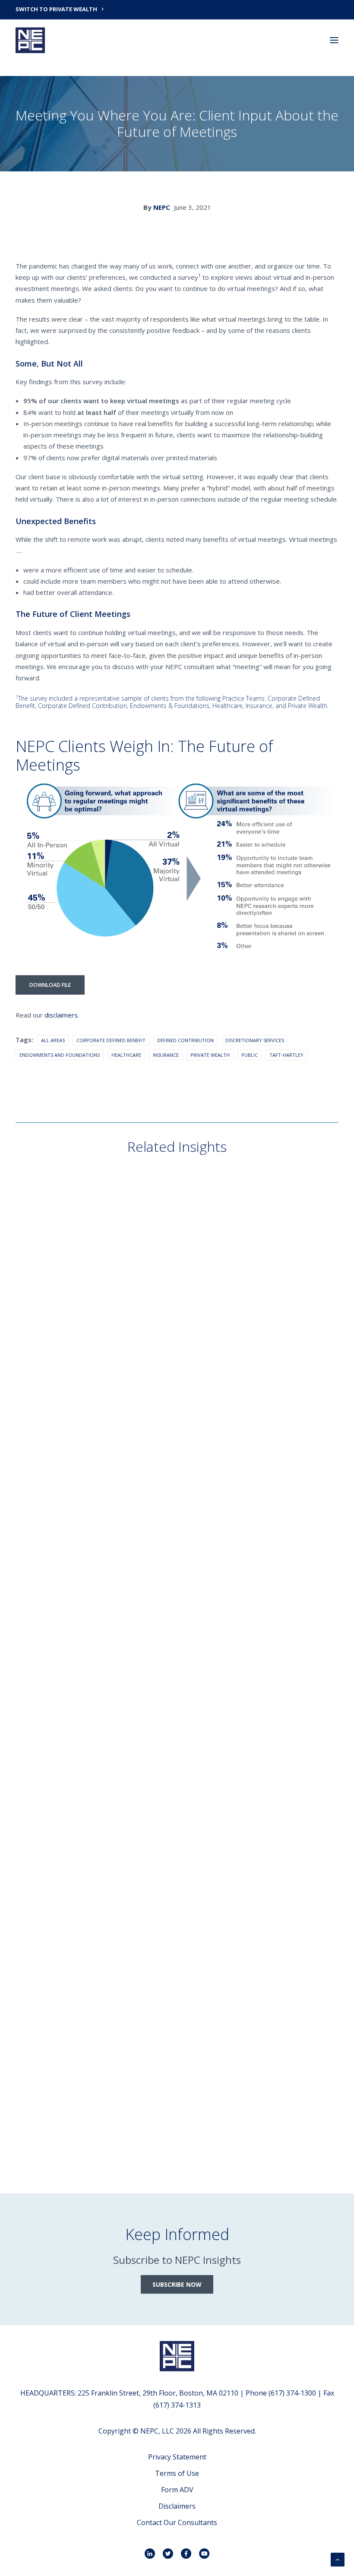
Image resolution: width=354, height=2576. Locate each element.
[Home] (177, 2356)
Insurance (166, 1055)
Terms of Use (177, 2473)
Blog (39, 1349)
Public (250, 1055)
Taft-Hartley (286, 1055)
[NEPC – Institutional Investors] (30, 40)
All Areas (53, 1040)
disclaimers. (62, 1015)
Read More (46, 1392)
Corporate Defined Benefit (111, 1040)
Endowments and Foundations (60, 1055)
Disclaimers (177, 2506)
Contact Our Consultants (177, 2522)
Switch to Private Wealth (56, 9)
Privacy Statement (177, 2457)
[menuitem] (177, 9)
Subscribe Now (177, 2284)
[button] (334, 40)
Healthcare (126, 1055)
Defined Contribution (185, 1040)
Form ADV (177, 2490)
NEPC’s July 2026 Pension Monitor (88, 1628)
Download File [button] (50, 985)
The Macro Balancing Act (74, 1378)
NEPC (162, 207)
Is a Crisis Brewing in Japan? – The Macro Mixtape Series (128, 1877)
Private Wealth (210, 1055)
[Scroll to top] (338, 2559)
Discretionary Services (255, 1040)
